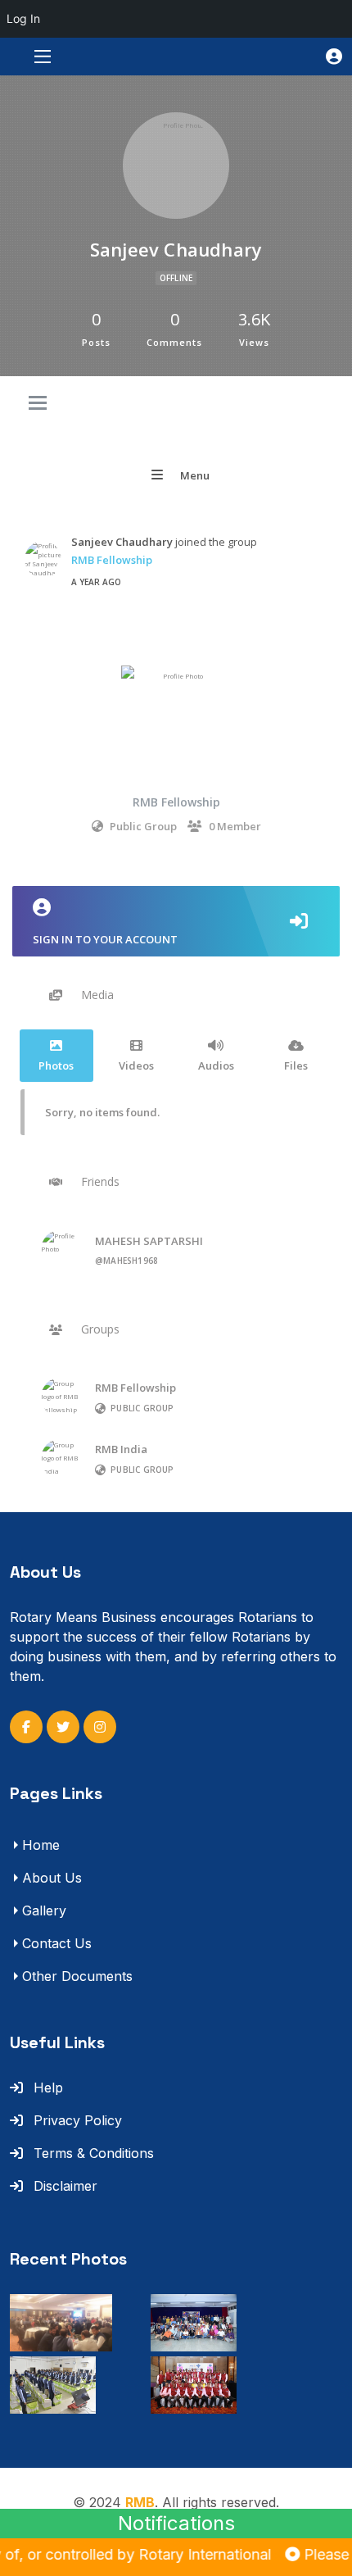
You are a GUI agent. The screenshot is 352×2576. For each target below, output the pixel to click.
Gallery (44, 1910)
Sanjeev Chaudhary (122, 542)
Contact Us (57, 1943)
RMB (140, 2502)
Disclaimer (63, 2186)
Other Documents (77, 1976)
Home (41, 1845)
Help (46, 2088)
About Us (52, 1878)
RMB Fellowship (112, 560)
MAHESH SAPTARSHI (149, 1241)
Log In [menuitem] (23, 18)
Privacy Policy (76, 2120)
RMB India (121, 1449)
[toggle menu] (38, 404)
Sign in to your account (105, 939)
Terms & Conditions (92, 2153)
